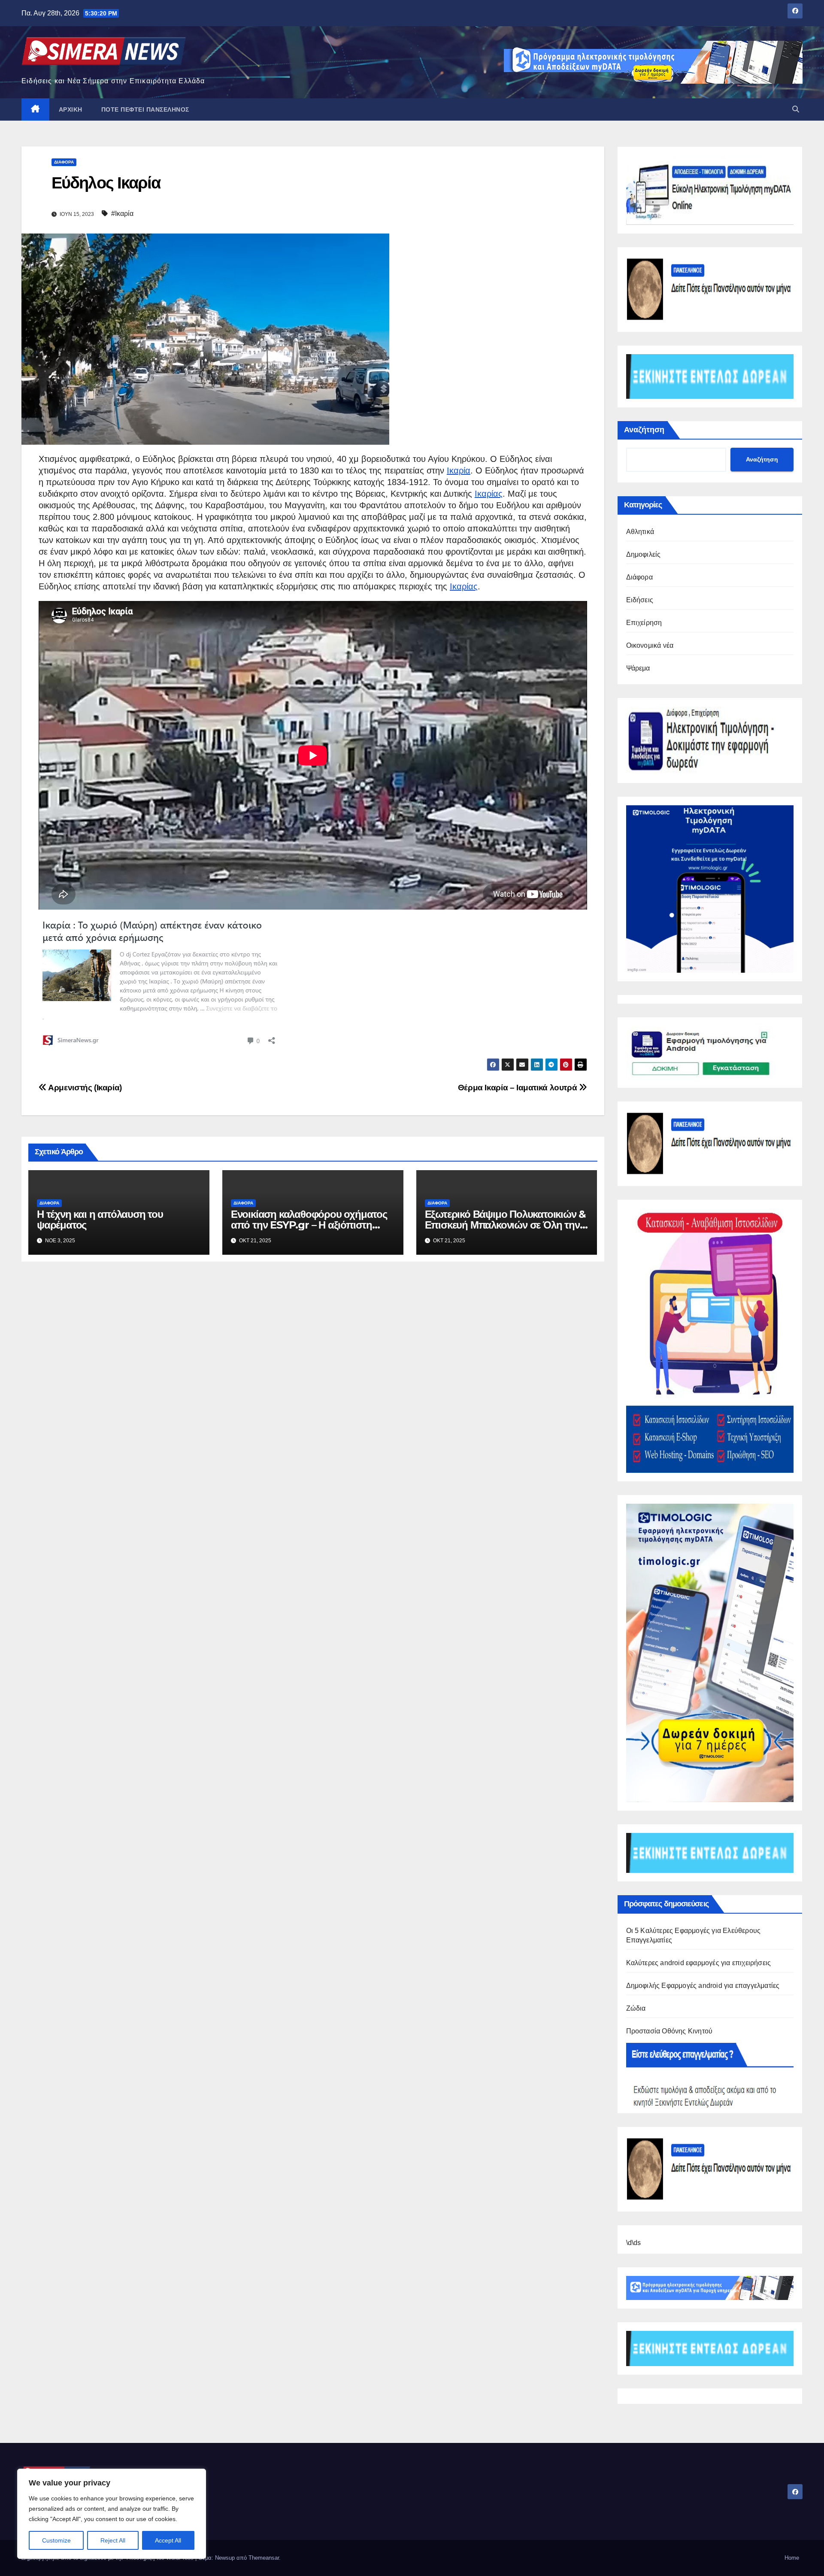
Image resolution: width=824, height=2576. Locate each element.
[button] (796, 109)
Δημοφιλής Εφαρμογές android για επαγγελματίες (703, 1986)
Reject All (113, 2540)
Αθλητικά (640, 532)
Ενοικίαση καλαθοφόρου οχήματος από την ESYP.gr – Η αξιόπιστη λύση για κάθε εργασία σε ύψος (309, 1225)
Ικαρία (459, 470)
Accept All (168, 2540)
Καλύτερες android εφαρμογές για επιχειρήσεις (699, 1963)
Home (792, 2558)
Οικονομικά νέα (650, 645)
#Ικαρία (122, 214)
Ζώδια (636, 2008)
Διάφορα (64, 162)
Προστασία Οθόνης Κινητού (669, 2031)
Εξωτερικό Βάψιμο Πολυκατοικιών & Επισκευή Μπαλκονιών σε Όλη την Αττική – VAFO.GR (506, 1225)
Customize (56, 2540)
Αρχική (71, 109)
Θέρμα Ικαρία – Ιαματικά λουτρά (518, 1088)
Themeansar (264, 2558)
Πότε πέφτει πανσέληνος (145, 109)
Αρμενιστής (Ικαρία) (84, 1088)
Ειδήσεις (640, 600)
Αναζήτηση (644, 430)
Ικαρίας (489, 494)
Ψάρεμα (638, 668)
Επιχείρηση (644, 623)
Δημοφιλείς (644, 554)
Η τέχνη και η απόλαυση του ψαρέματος (100, 1220)
